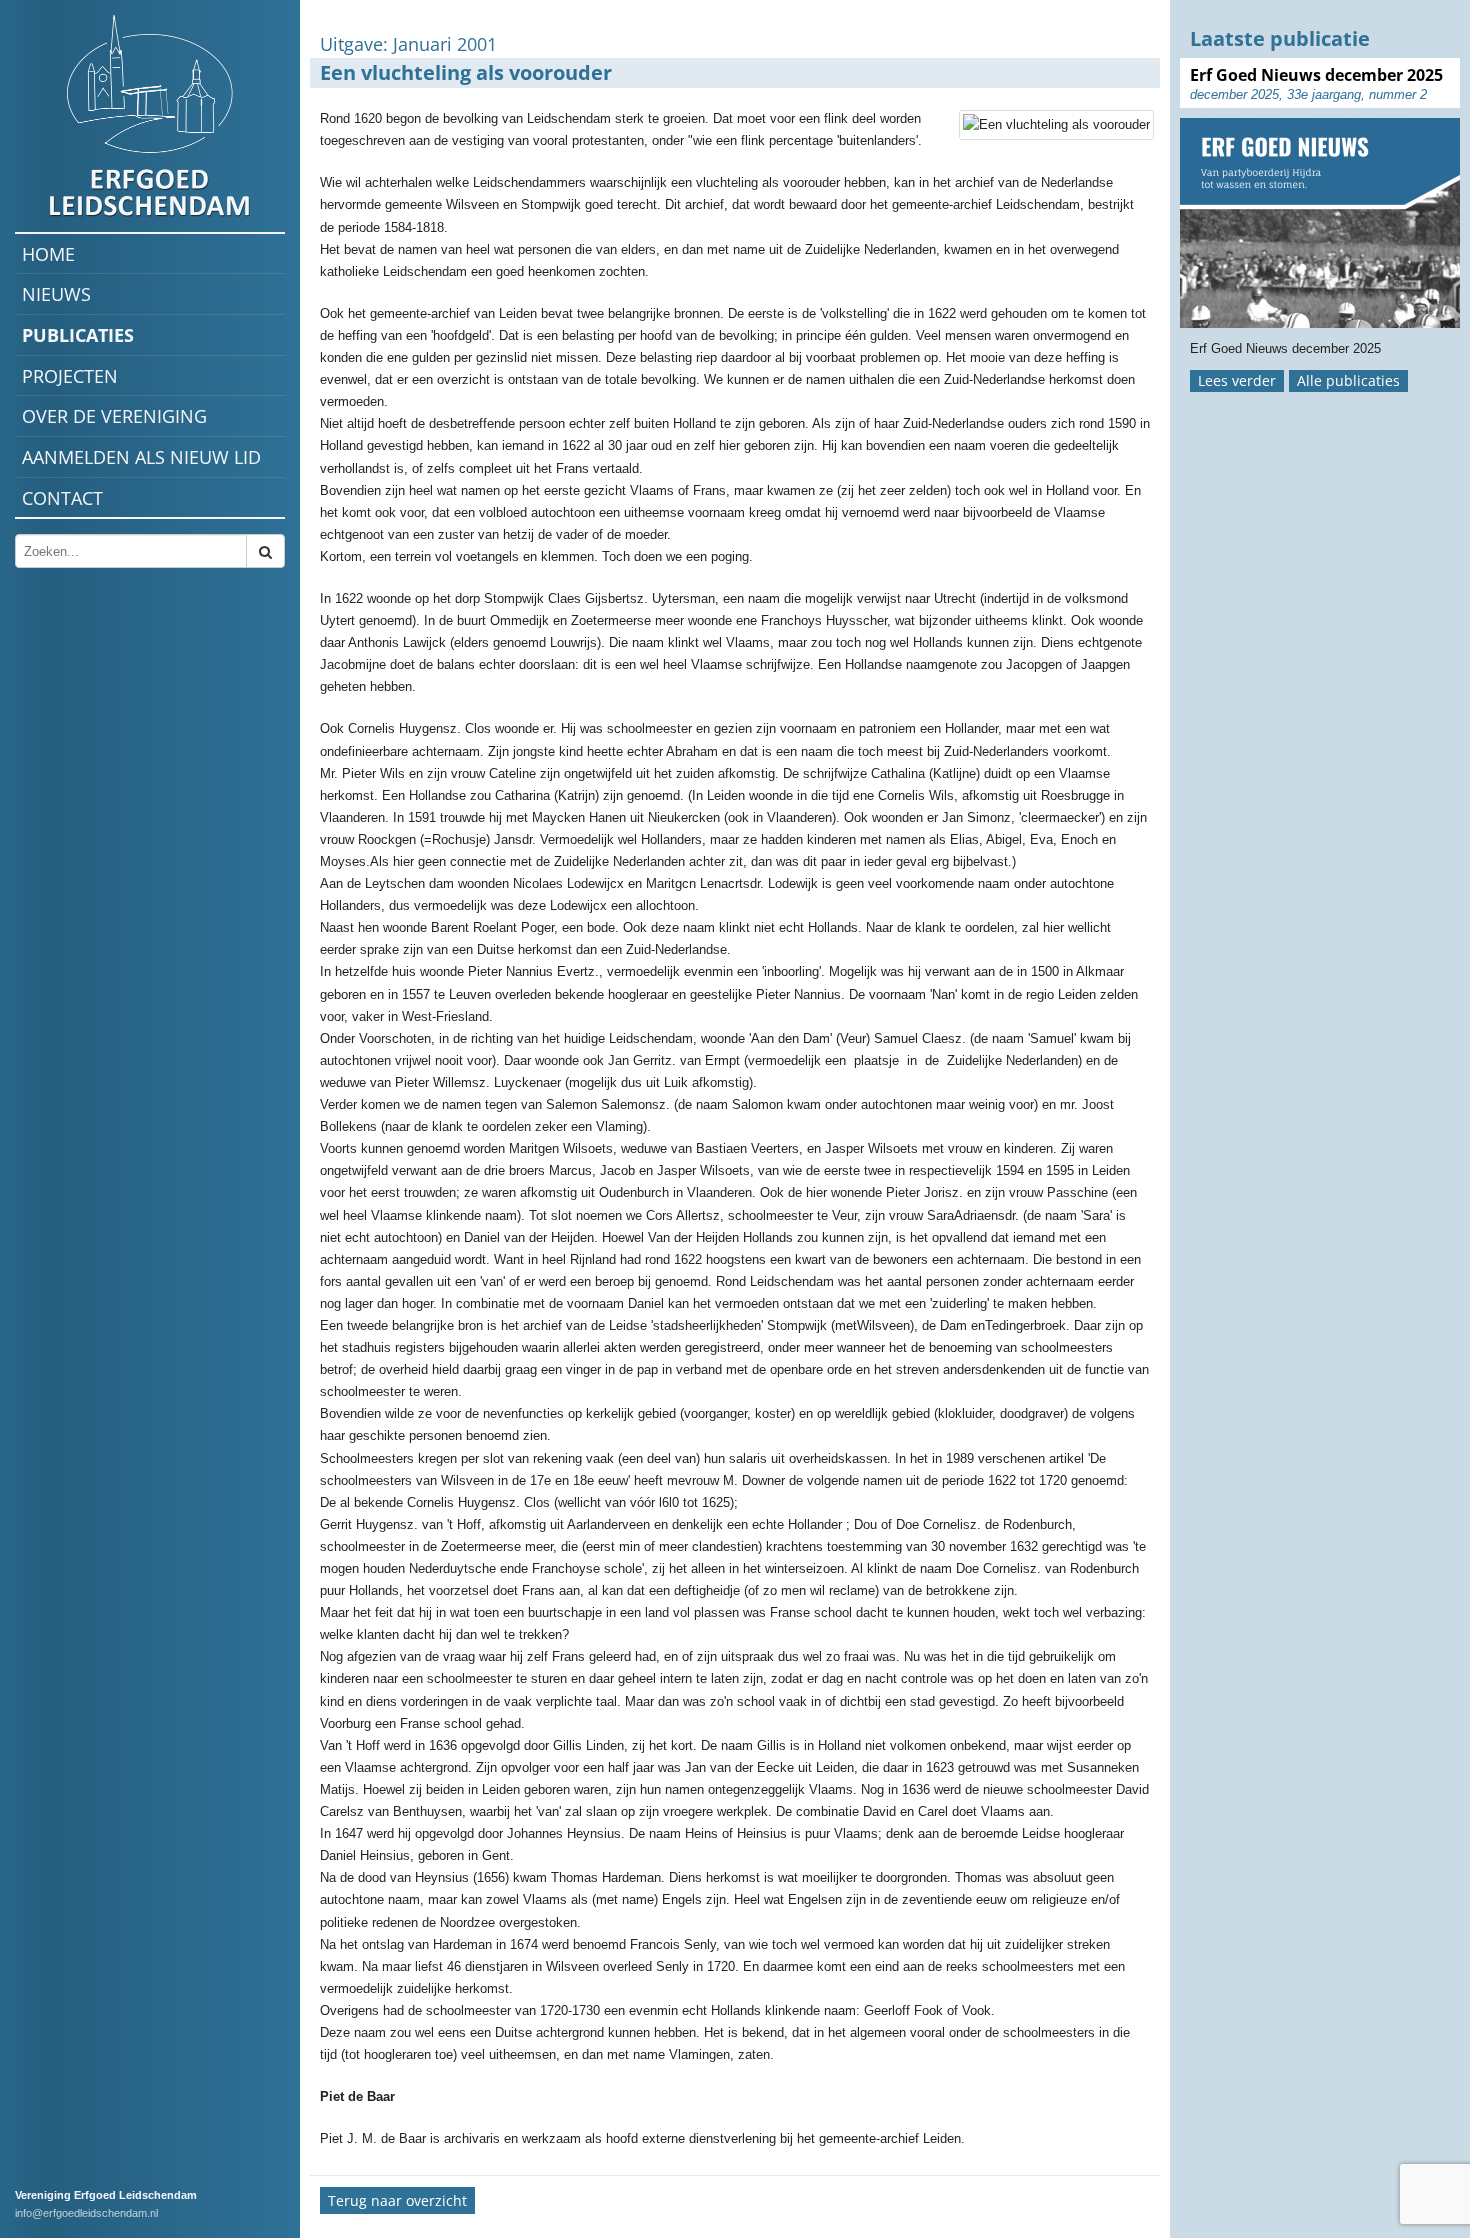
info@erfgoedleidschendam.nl (86, 2213)
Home (48, 254)
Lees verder (1237, 380)
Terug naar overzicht (397, 2200)
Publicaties (78, 335)
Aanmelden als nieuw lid (141, 457)
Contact (62, 498)
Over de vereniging (114, 416)
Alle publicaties (1348, 380)
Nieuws (56, 294)
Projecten (70, 376)
